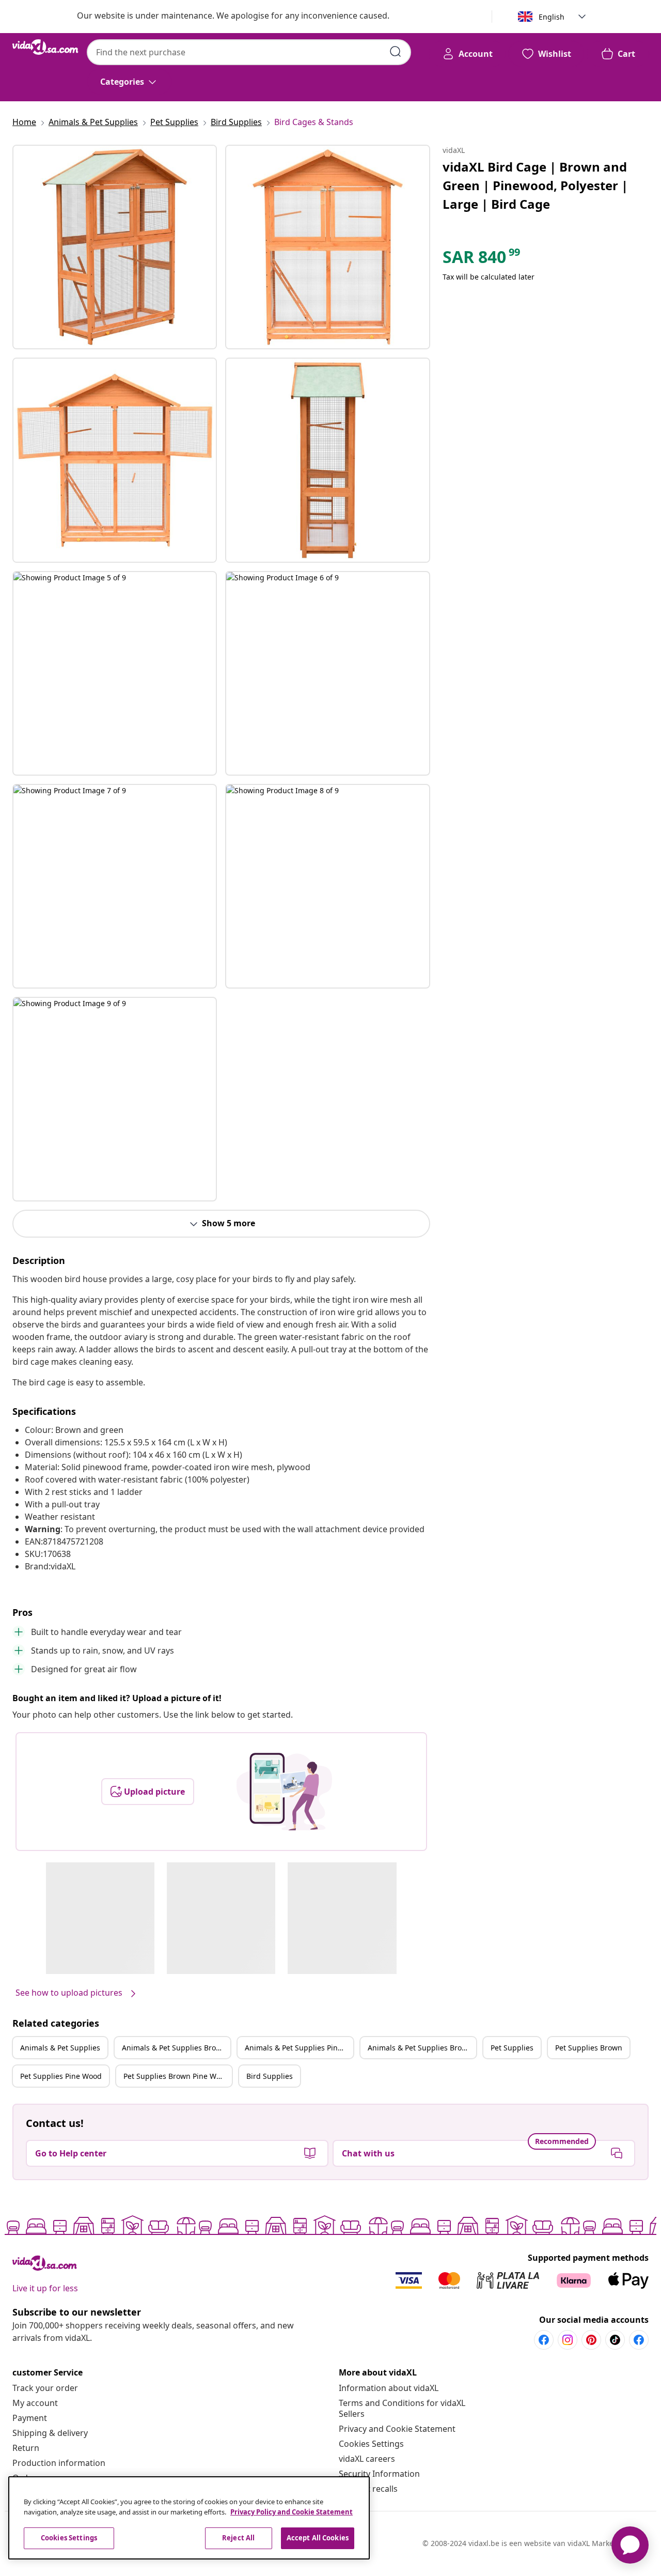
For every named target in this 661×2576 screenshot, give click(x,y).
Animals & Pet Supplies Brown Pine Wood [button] (422, 2048)
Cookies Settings (371, 2444)
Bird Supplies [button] (270, 2076)
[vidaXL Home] (45, 47)
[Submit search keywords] (396, 52)
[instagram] (568, 2340)
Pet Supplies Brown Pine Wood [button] (176, 2076)
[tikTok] (615, 2340)
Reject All (238, 2538)
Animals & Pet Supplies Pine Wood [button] (299, 2048)
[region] (189, 2518)
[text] (482, 259)
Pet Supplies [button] (512, 2048)
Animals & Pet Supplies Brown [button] (174, 2048)
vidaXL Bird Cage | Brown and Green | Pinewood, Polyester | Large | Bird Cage (535, 185)
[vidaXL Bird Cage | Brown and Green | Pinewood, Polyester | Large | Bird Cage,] (115, 247)
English (552, 17)
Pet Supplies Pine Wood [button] (61, 2076)
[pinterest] (591, 2340)
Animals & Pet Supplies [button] (60, 2048)
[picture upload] (284, 1792)
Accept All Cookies (318, 2538)
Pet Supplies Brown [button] (589, 2048)
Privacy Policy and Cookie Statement (292, 2512)
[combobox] (249, 52)
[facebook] (544, 2340)
